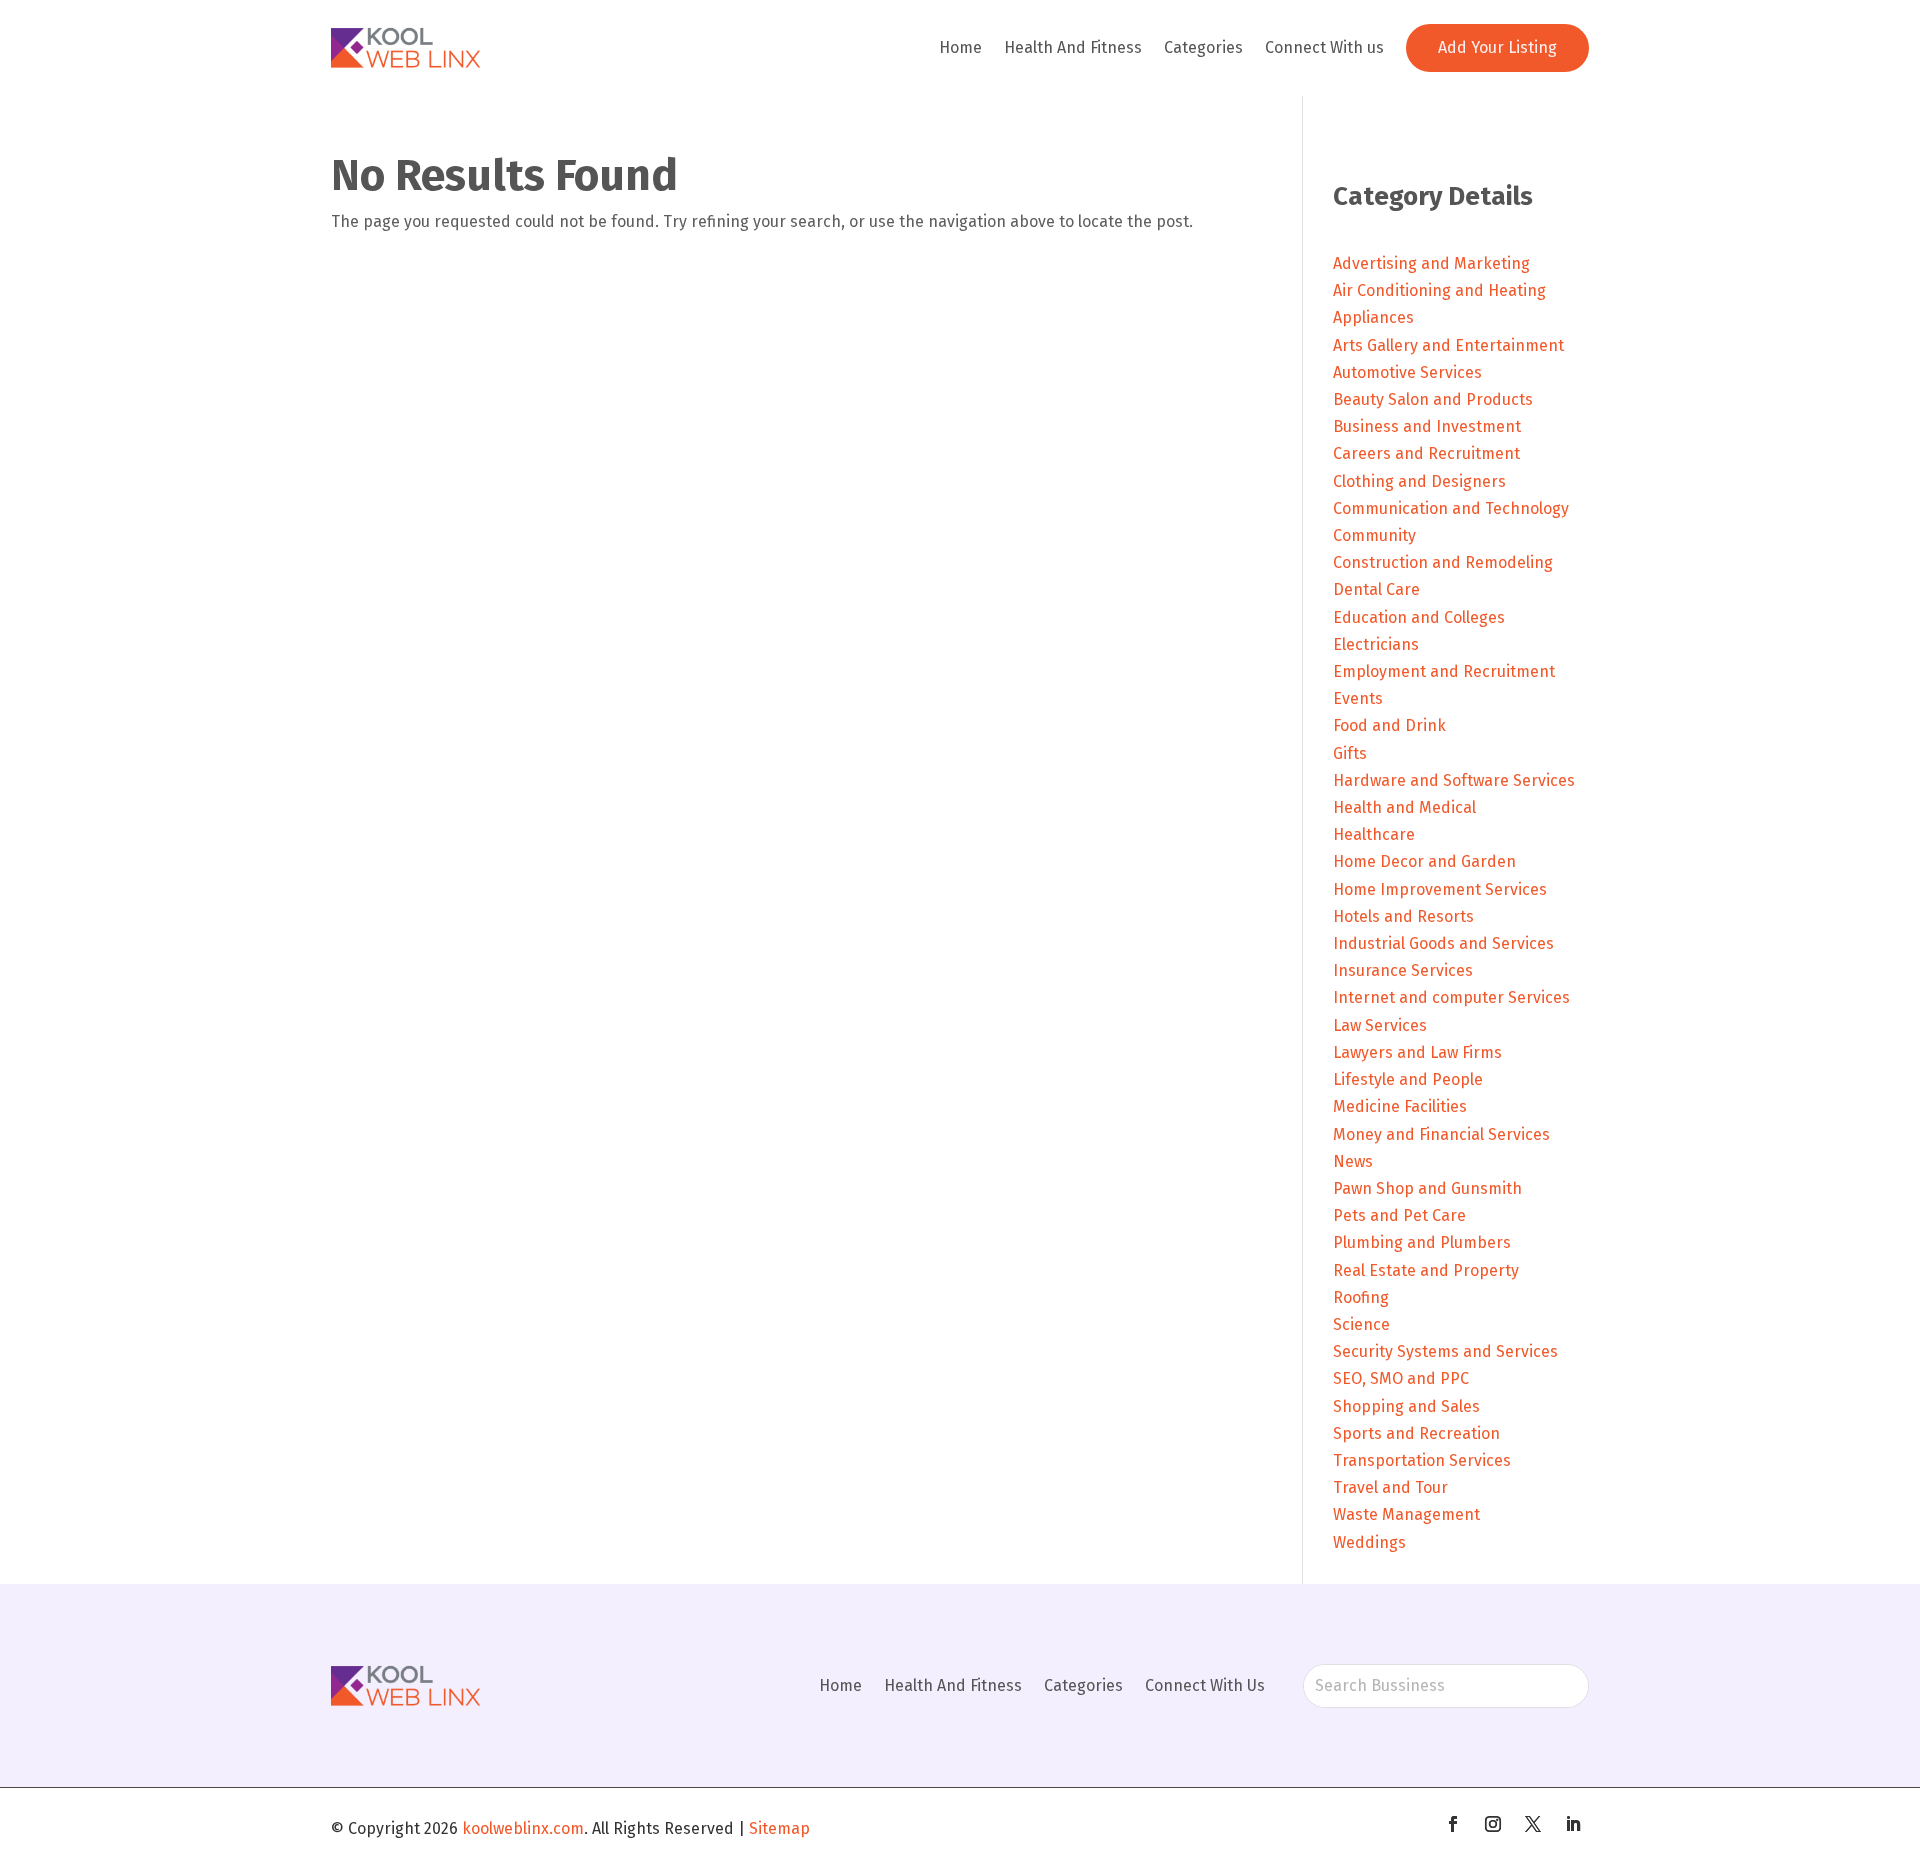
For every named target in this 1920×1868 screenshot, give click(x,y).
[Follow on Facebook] (1453, 1824)
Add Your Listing (1497, 47)
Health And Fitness (1073, 47)
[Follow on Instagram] (1493, 1824)
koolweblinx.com (523, 1828)
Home (960, 47)
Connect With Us (1205, 1685)
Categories (1203, 47)
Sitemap (779, 1828)
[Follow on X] (1533, 1824)
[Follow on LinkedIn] (1573, 1824)
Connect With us (1324, 47)
